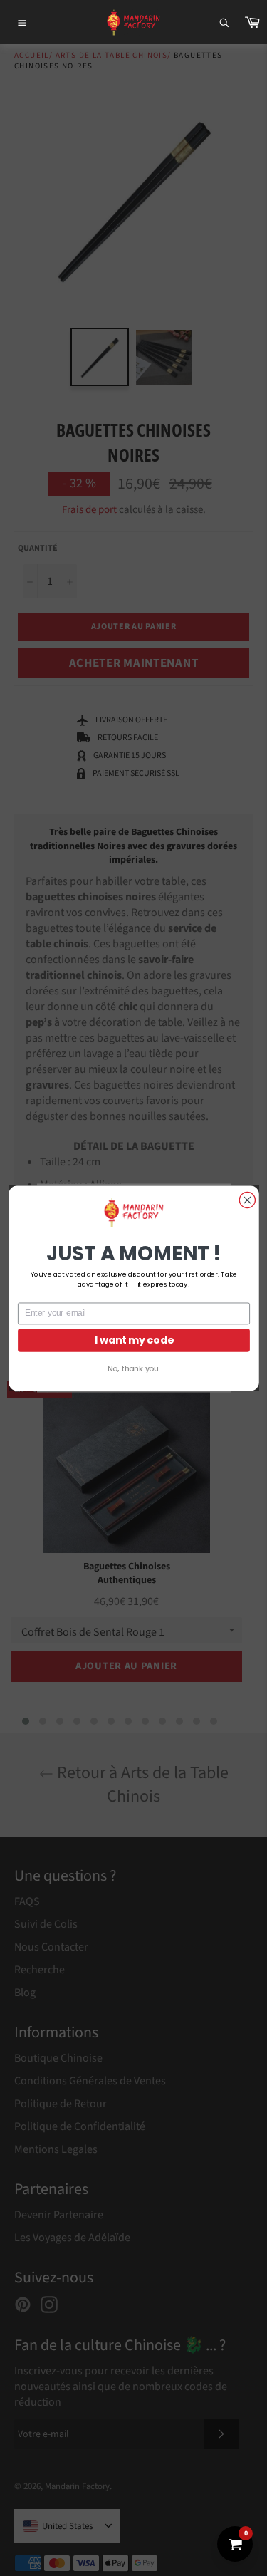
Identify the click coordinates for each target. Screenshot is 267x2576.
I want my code (133, 1340)
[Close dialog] (247, 1200)
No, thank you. (133, 1368)
